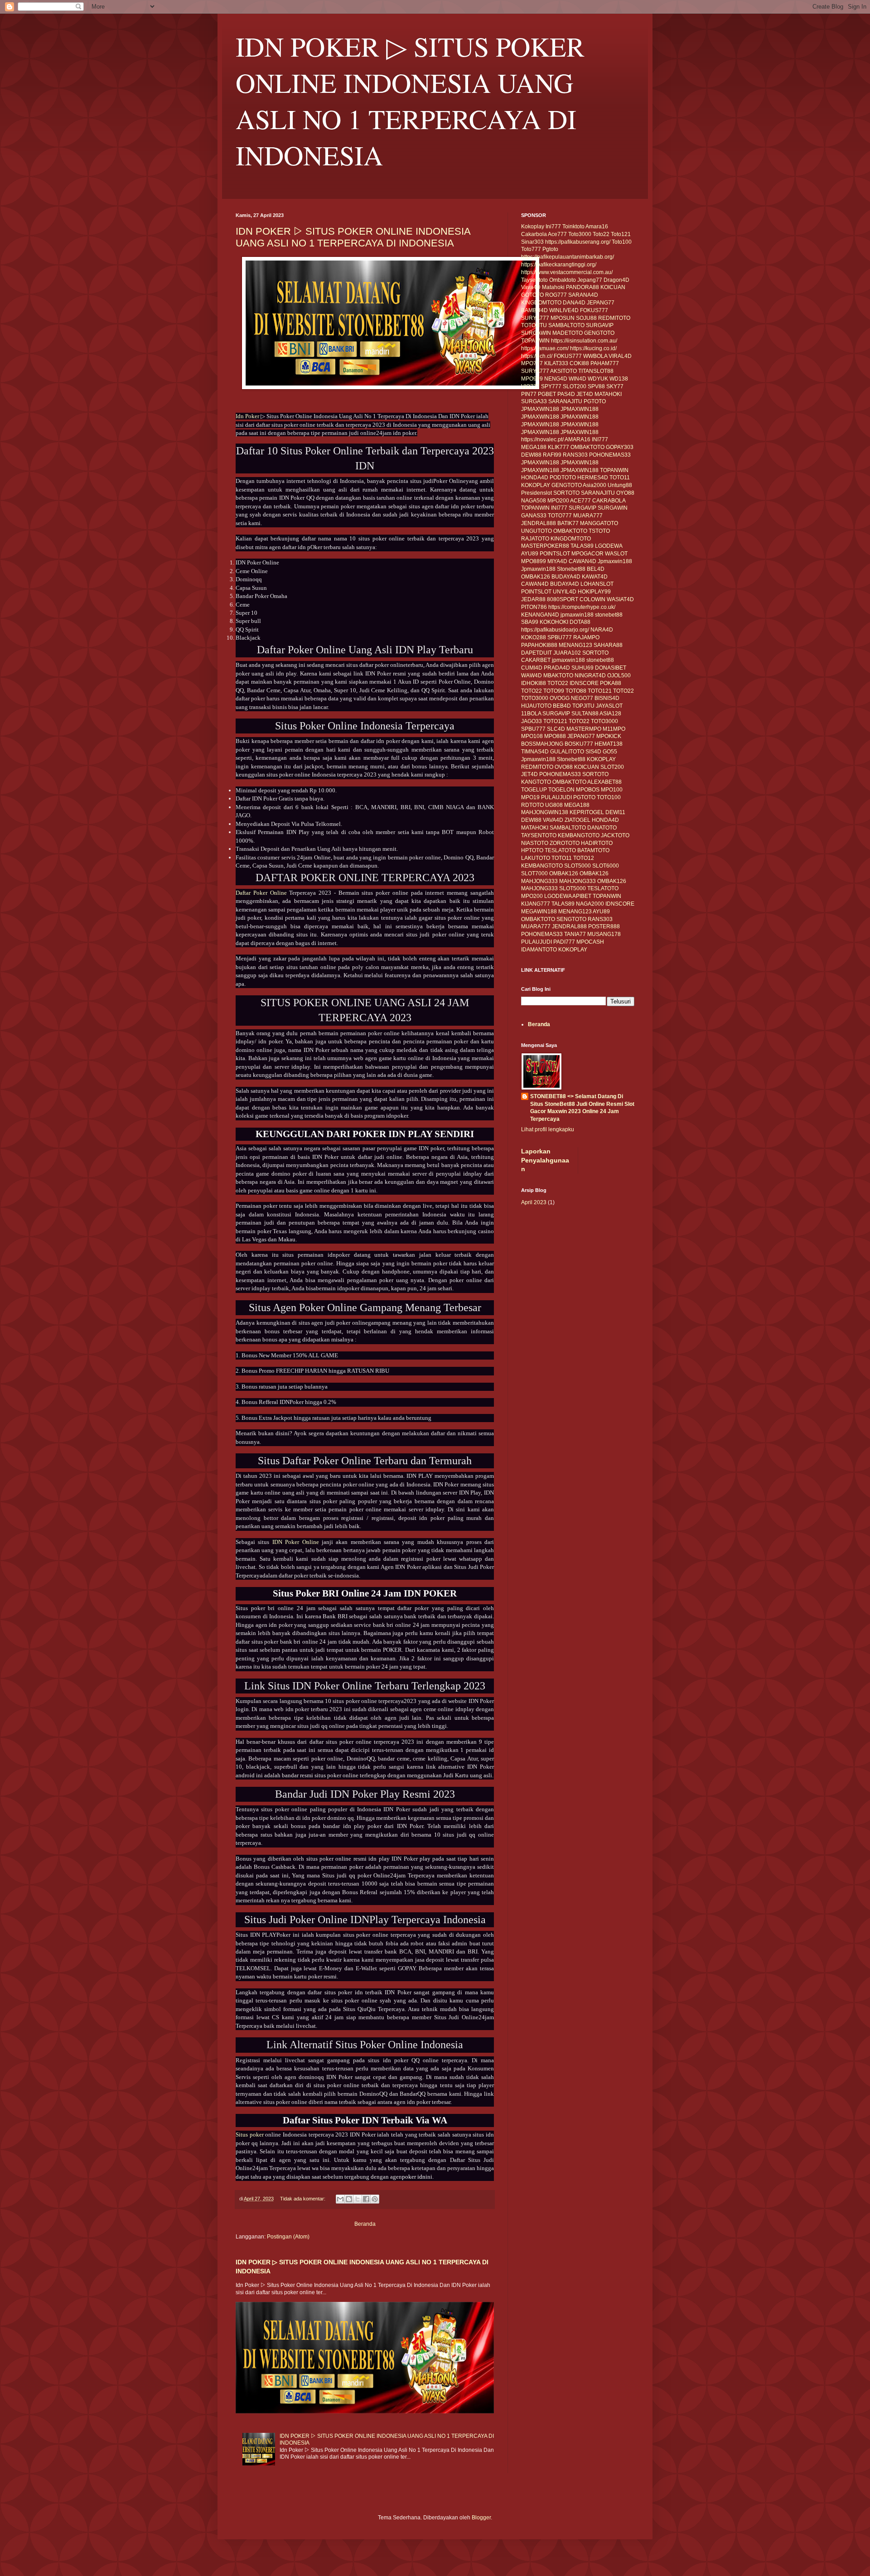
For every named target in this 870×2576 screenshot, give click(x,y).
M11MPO (614, 729)
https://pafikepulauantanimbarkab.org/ (568, 257)
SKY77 (615, 386)
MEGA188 (534, 447)
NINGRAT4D (590, 675)
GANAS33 (534, 516)
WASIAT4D (620, 599)
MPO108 (532, 736)
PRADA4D (557, 668)
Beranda (365, 2224)
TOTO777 (560, 516)
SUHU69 (582, 668)
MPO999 (532, 379)
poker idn (414, 2177)
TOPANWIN (535, 341)
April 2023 (534, 1202)
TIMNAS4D (535, 752)
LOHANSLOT (597, 584)
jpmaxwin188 (577, 615)
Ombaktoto (563, 280)
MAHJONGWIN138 (545, 812)
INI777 (600, 439)
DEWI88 (531, 455)
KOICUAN (613, 287)
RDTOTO (532, 805)
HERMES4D (593, 478)
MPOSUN (563, 318)
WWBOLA (595, 356)
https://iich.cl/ (537, 356)
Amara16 (597, 227)
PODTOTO (563, 478)
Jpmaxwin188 (615, 561)
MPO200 (558, 501)
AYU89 (530, 554)
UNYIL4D (565, 592)
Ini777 (553, 227)
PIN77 (529, 394)
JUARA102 (567, 653)
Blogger (481, 2518)
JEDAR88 (533, 599)
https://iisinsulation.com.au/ (584, 341)
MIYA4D (557, 561)
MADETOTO (568, 333)
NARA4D (602, 630)
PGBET (547, 394)
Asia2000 (594, 485)
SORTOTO (566, 493)
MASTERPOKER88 (545, 546)
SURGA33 (534, 401)
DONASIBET (611, 668)
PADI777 (564, 942)
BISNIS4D (607, 698)
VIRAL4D (620, 356)
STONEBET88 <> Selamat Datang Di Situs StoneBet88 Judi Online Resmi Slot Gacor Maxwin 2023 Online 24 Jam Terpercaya (582, 1108)
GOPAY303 (620, 447)
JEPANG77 (601, 303)
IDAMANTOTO (539, 950)
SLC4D (556, 729)
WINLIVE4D (564, 310)
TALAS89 (582, 546)
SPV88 (596, 386)
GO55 (610, 752)
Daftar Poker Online (261, 893)
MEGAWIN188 (539, 912)
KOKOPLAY (536, 485)
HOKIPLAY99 (594, 592)
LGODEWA (609, 546)
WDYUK (598, 379)
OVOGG (560, 698)
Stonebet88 (571, 569)
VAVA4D (553, 820)
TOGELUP (534, 790)
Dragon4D (616, 280)
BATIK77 (568, 523)
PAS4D (566, 394)
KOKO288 (534, 637)
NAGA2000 (590, 904)
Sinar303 (532, 242)
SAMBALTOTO (566, 325)
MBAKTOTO (558, 675)
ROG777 (556, 295)
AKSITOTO (563, 371)
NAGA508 (534, 501)
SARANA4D (583, 295)
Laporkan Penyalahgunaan (545, 1160)
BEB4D (562, 706)
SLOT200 (575, 386)
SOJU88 (586, 318)
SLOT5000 (578, 866)
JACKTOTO (615, 835)
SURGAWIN (536, 333)
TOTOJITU (534, 325)
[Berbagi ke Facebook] (366, 2199)
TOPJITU (583, 706)
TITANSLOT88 (596, 371)
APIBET (582, 896)
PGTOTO (595, 401)
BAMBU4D (534, 310)
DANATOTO (602, 828)
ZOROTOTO (565, 843)
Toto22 (601, 234)
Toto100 (622, 242)
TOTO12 (584, 858)
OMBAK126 (536, 577)
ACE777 (580, 501)
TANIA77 (575, 934)
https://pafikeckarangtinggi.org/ (559, 265)
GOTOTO (532, 295)
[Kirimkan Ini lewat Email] (340, 2199)
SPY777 (551, 386)
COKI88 (579, 363)
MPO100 (612, 790)
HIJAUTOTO (536, 706)
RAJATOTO (535, 539)
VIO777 (530, 386)
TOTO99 (554, 691)
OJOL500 (619, 675)
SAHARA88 (608, 645)
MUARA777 (588, 516)
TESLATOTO (560, 850)
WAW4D (532, 675)
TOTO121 (600, 691)
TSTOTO (599, 531)
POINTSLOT (555, 554)
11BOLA (531, 714)
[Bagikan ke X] (358, 2199)
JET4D (585, 394)
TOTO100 (609, 797)
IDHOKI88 (534, 683)
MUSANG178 (604, 934)
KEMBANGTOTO (579, 835)
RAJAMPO (586, 637)
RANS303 (575, 455)
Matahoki (553, 287)
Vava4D (531, 287)
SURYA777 (535, 318)
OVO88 (564, 767)
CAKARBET (536, 660)
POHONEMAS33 (610, 455)
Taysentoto (534, 280)
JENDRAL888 (539, 523)
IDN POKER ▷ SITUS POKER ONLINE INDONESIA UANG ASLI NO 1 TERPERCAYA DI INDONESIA (353, 237)
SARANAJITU (565, 401)
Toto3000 (580, 234)
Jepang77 (590, 280)
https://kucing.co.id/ (593, 348)
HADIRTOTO (597, 843)
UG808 (554, 805)
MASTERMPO (584, 729)
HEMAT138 (609, 744)
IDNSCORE (584, 683)
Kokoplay (533, 227)
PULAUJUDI (556, 797)
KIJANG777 (536, 904)
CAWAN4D (582, 561)
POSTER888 (604, 926)
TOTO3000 (535, 698)
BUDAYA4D (566, 577)
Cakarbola (534, 234)
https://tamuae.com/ (545, 348)
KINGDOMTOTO (541, 303)
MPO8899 (534, 561)
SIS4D (593, 752)
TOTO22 (558, 683)
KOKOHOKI (554, 622)
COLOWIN (592, 599)
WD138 (619, 379)
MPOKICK (609, 736)
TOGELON (561, 790)
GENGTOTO (599, 333)
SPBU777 (560, 637)
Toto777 (531, 249)
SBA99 (530, 622)
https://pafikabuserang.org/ (578, 242)
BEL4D (596, 569)
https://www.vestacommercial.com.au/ (567, 272)
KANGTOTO (536, 782)
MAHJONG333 (539, 881)
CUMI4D (532, 668)
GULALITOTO (567, 752)
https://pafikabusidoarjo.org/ (555, 630)
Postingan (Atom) (288, 2237)
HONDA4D (535, 478)
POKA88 (611, 683)
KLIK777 (558, 447)
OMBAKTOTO (587, 447)
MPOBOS (588, 790)
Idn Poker (247, 416)
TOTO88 (576, 691)
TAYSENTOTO (539, 835)
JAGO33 (532, 721)
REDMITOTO (614, 318)
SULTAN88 (585, 714)
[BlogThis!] (349, 2199)
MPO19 (530, 797)
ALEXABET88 (604, 782)
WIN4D (578, 379)
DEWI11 (615, 812)
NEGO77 (582, 698)
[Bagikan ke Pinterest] (375, 2199)
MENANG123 (575, 645)
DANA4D (574, 303)
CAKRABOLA (609, 501)
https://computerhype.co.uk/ (582, 607)
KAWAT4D (595, 577)
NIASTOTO (535, 843)
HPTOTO (532, 850)
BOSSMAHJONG (542, 744)
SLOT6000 (606, 866)
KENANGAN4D (540, 615)
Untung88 (620, 485)
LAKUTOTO (536, 858)
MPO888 (555, 736)
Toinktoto (573, 227)
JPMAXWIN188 (540, 409)
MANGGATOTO (599, 523)
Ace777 (557, 234)
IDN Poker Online (296, 1542)
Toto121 (621, 234)
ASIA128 (610, 714)
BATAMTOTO (593, 850)
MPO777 (532, 363)
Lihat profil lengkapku (548, 1129)
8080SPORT (563, 599)
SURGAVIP (600, 325)
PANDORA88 (582, 287)
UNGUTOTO (536, 531)
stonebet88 (609, 615)
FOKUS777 (594, 310)
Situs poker (250, 2135)
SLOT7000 (534, 873)
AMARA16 (578, 439)
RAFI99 (552, 455)
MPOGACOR (587, 554)
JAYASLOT (609, 706)
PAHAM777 (605, 363)
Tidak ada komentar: (303, 2199)
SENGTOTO (571, 919)
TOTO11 (620, 478)
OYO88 (625, 493)
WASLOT (616, 554)
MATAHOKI (608, 394)
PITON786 (534, 607)
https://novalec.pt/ (542, 439)
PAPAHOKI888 (539, 645)
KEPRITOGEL (587, 812)
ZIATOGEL (578, 820)
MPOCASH (590, 942)
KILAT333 (556, 363)
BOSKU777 (579, 744)
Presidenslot (536, 493)
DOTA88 (580, 622)
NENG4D (556, 379)
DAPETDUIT (536, 653)
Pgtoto (550, 249)
